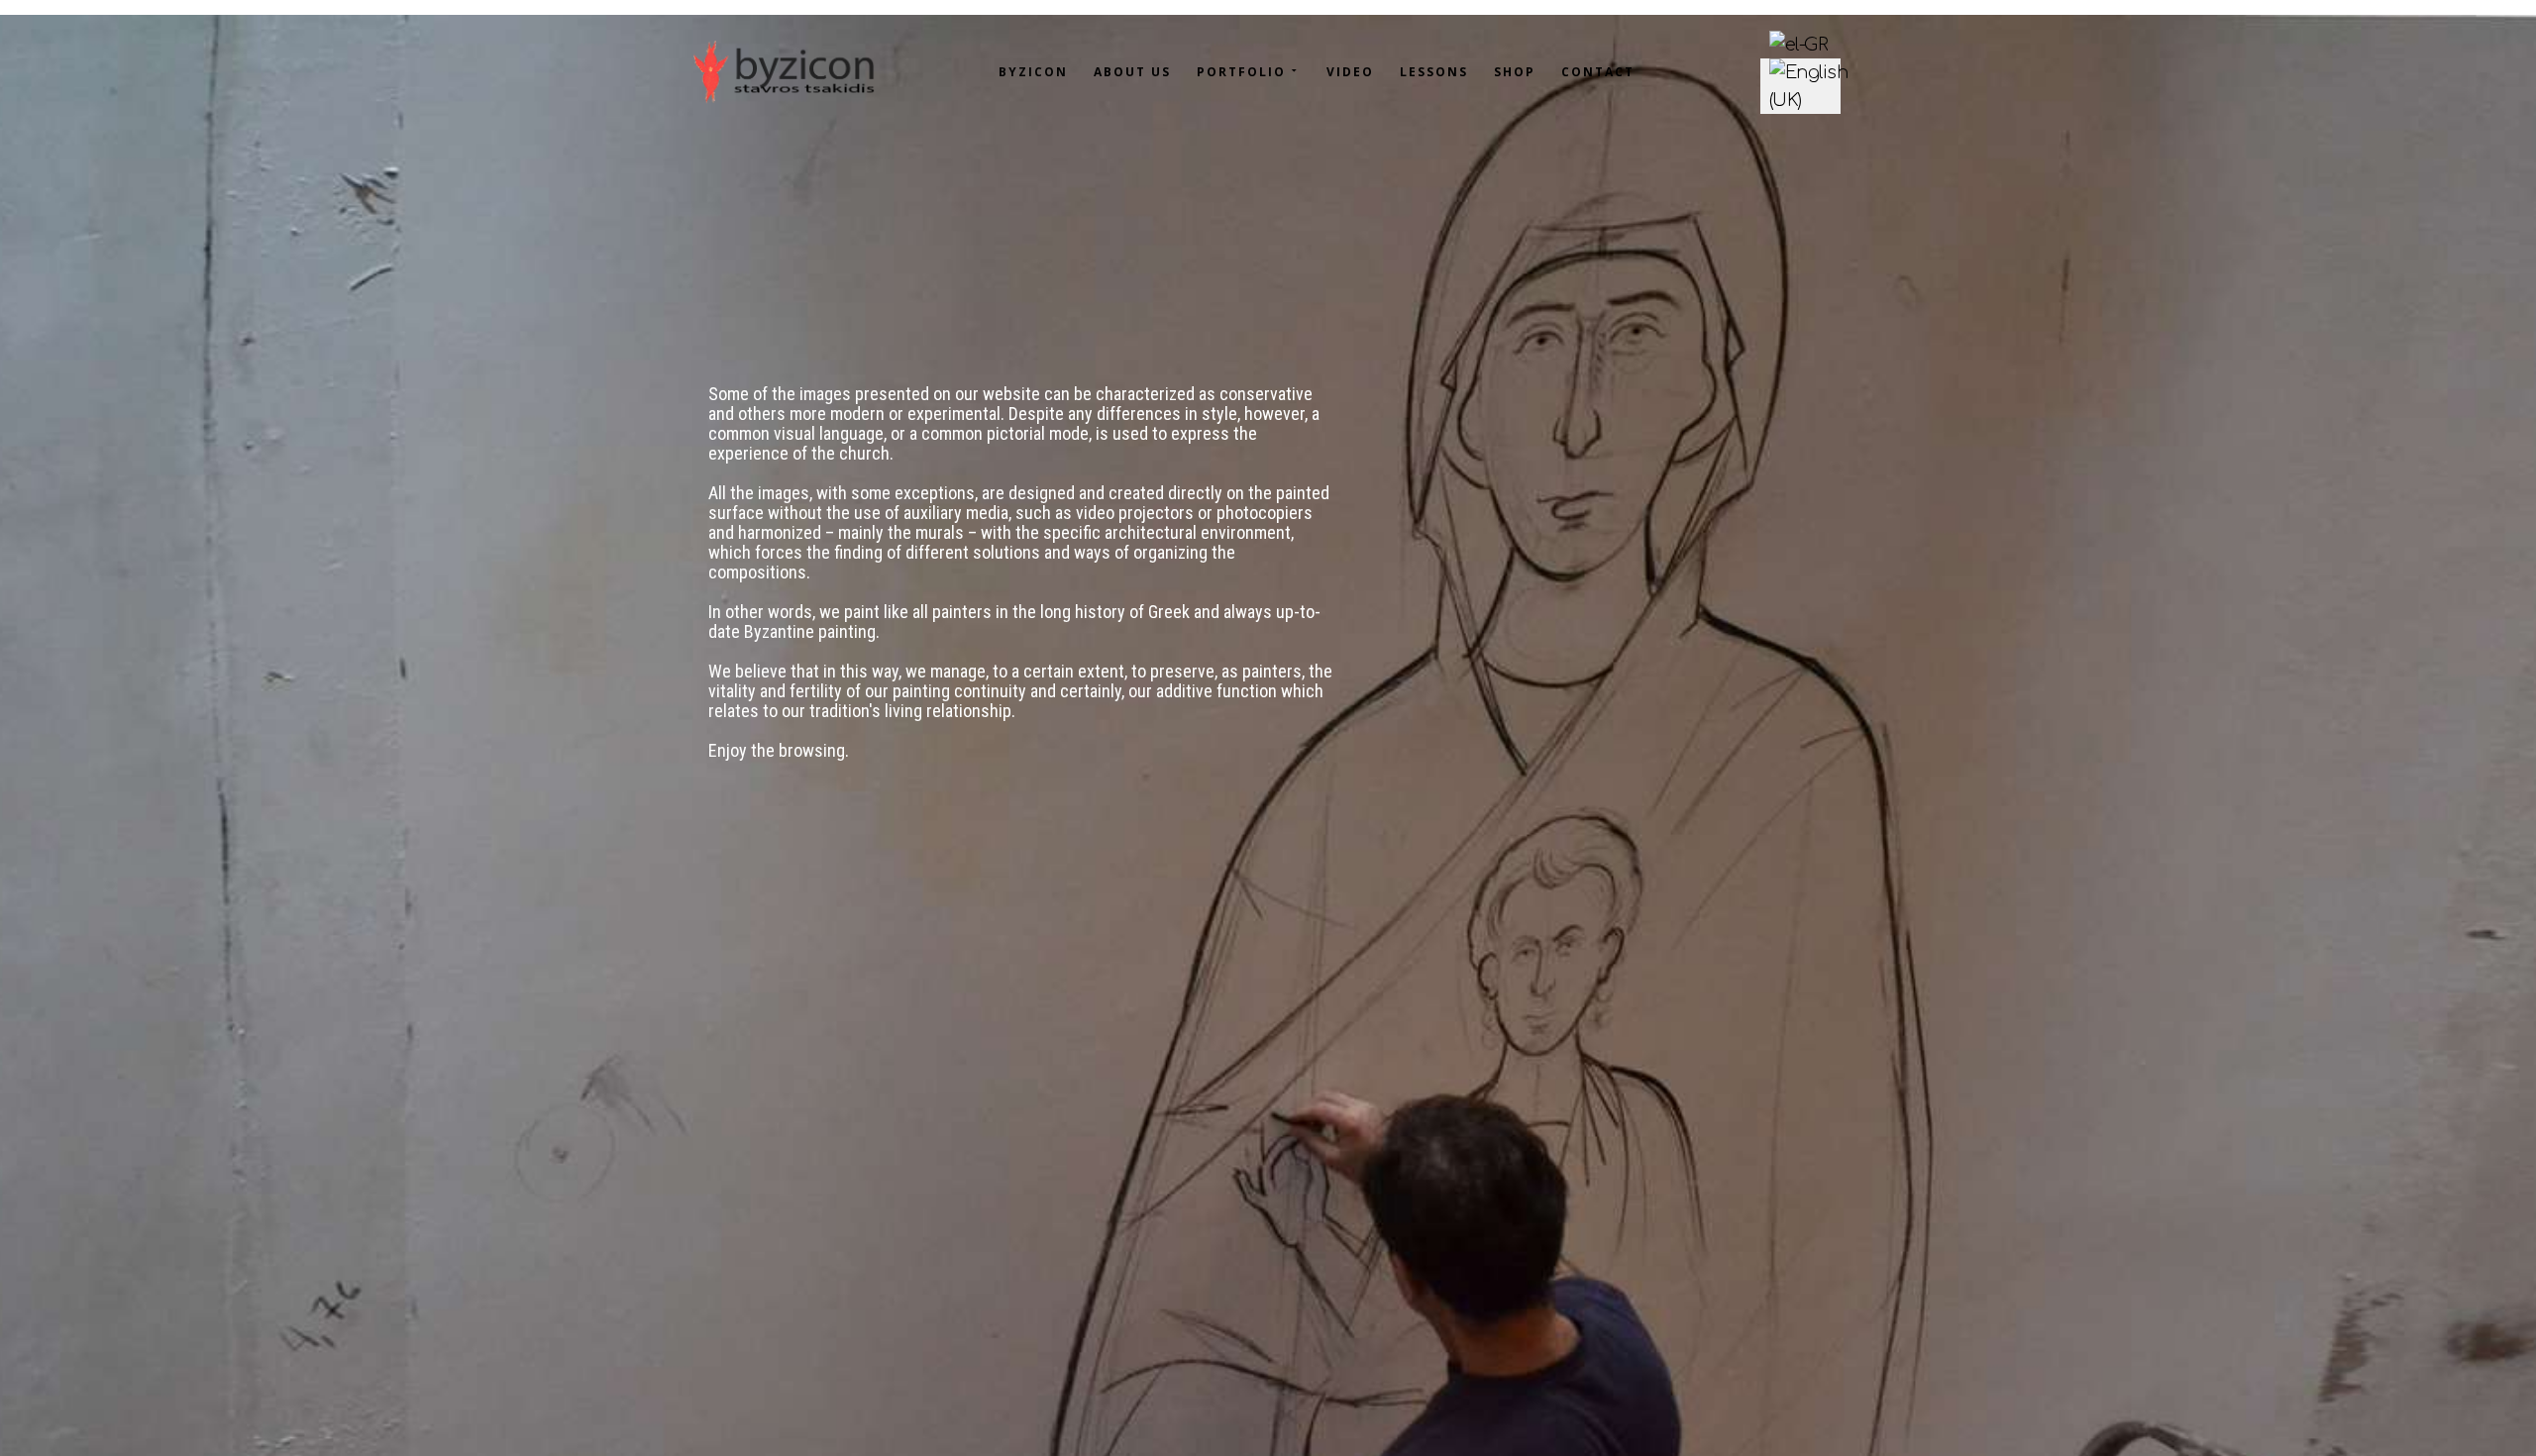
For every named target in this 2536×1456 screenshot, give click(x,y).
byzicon (1033, 72)
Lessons (1434, 72)
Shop (1515, 72)
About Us (1132, 72)
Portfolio (1241, 72)
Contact (1598, 72)
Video (1350, 72)
